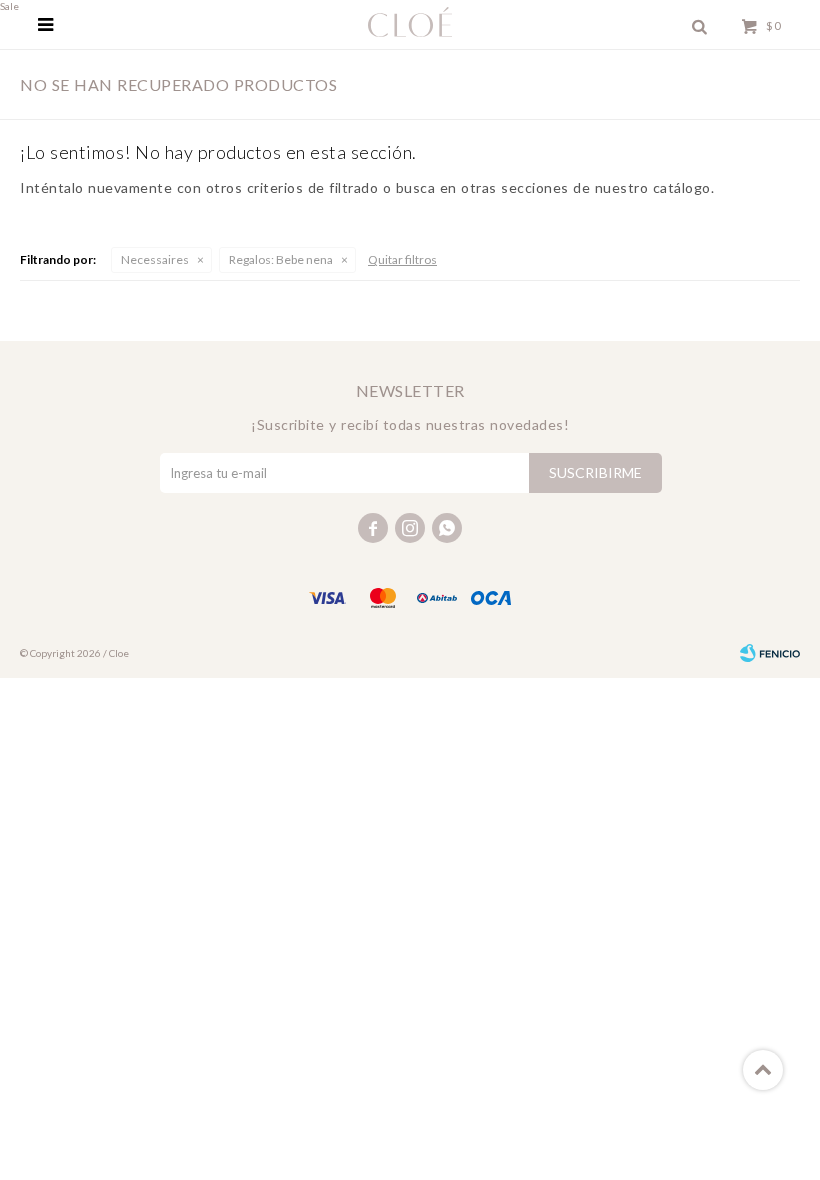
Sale (9, 6)
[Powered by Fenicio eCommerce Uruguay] (770, 653)
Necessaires (155, 259)
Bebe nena (281, 259)
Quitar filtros (402, 259)
